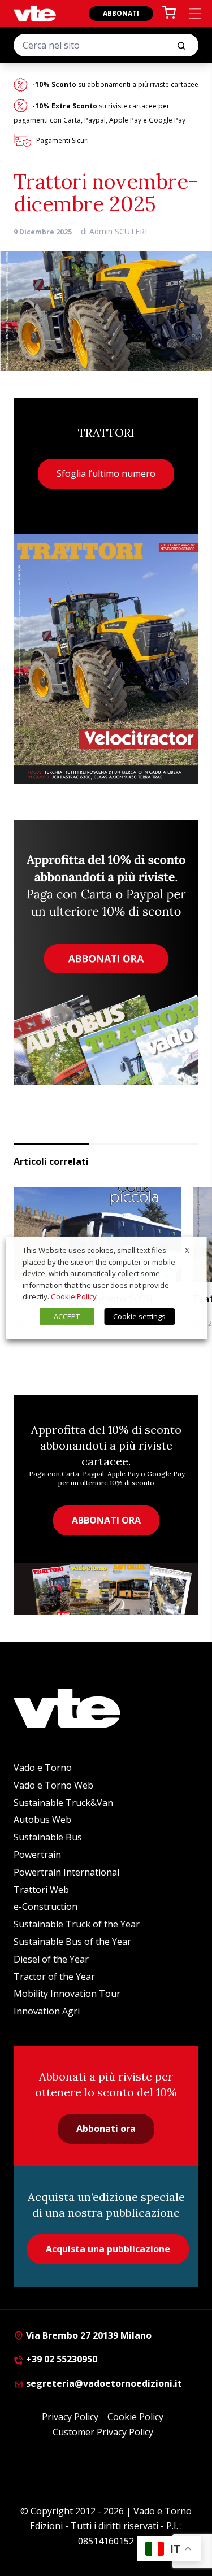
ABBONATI (121, 13)
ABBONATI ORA (106, 1520)
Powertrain (37, 1855)
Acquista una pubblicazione (108, 2249)
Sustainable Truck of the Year (77, 1924)
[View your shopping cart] (169, 12)
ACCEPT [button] (67, 1316)
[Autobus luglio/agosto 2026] (98, 1235)
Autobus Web (42, 1820)
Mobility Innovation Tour (67, 1994)
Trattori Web (41, 1890)
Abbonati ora (106, 2129)
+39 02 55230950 (60, 2359)
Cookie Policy (135, 2417)
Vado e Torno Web (53, 1785)
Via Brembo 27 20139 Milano (88, 2335)
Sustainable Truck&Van (63, 1803)
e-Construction (46, 1907)
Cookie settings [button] (139, 1316)
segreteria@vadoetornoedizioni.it (104, 2383)
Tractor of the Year (54, 1977)
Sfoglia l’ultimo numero (106, 473)
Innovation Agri (47, 2011)
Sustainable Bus (48, 1837)
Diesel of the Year (51, 1959)
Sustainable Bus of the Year (72, 1942)
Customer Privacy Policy (103, 2432)
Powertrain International (66, 1872)
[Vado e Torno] (35, 14)
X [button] (187, 1250)
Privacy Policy (70, 2417)
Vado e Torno (43, 1768)
